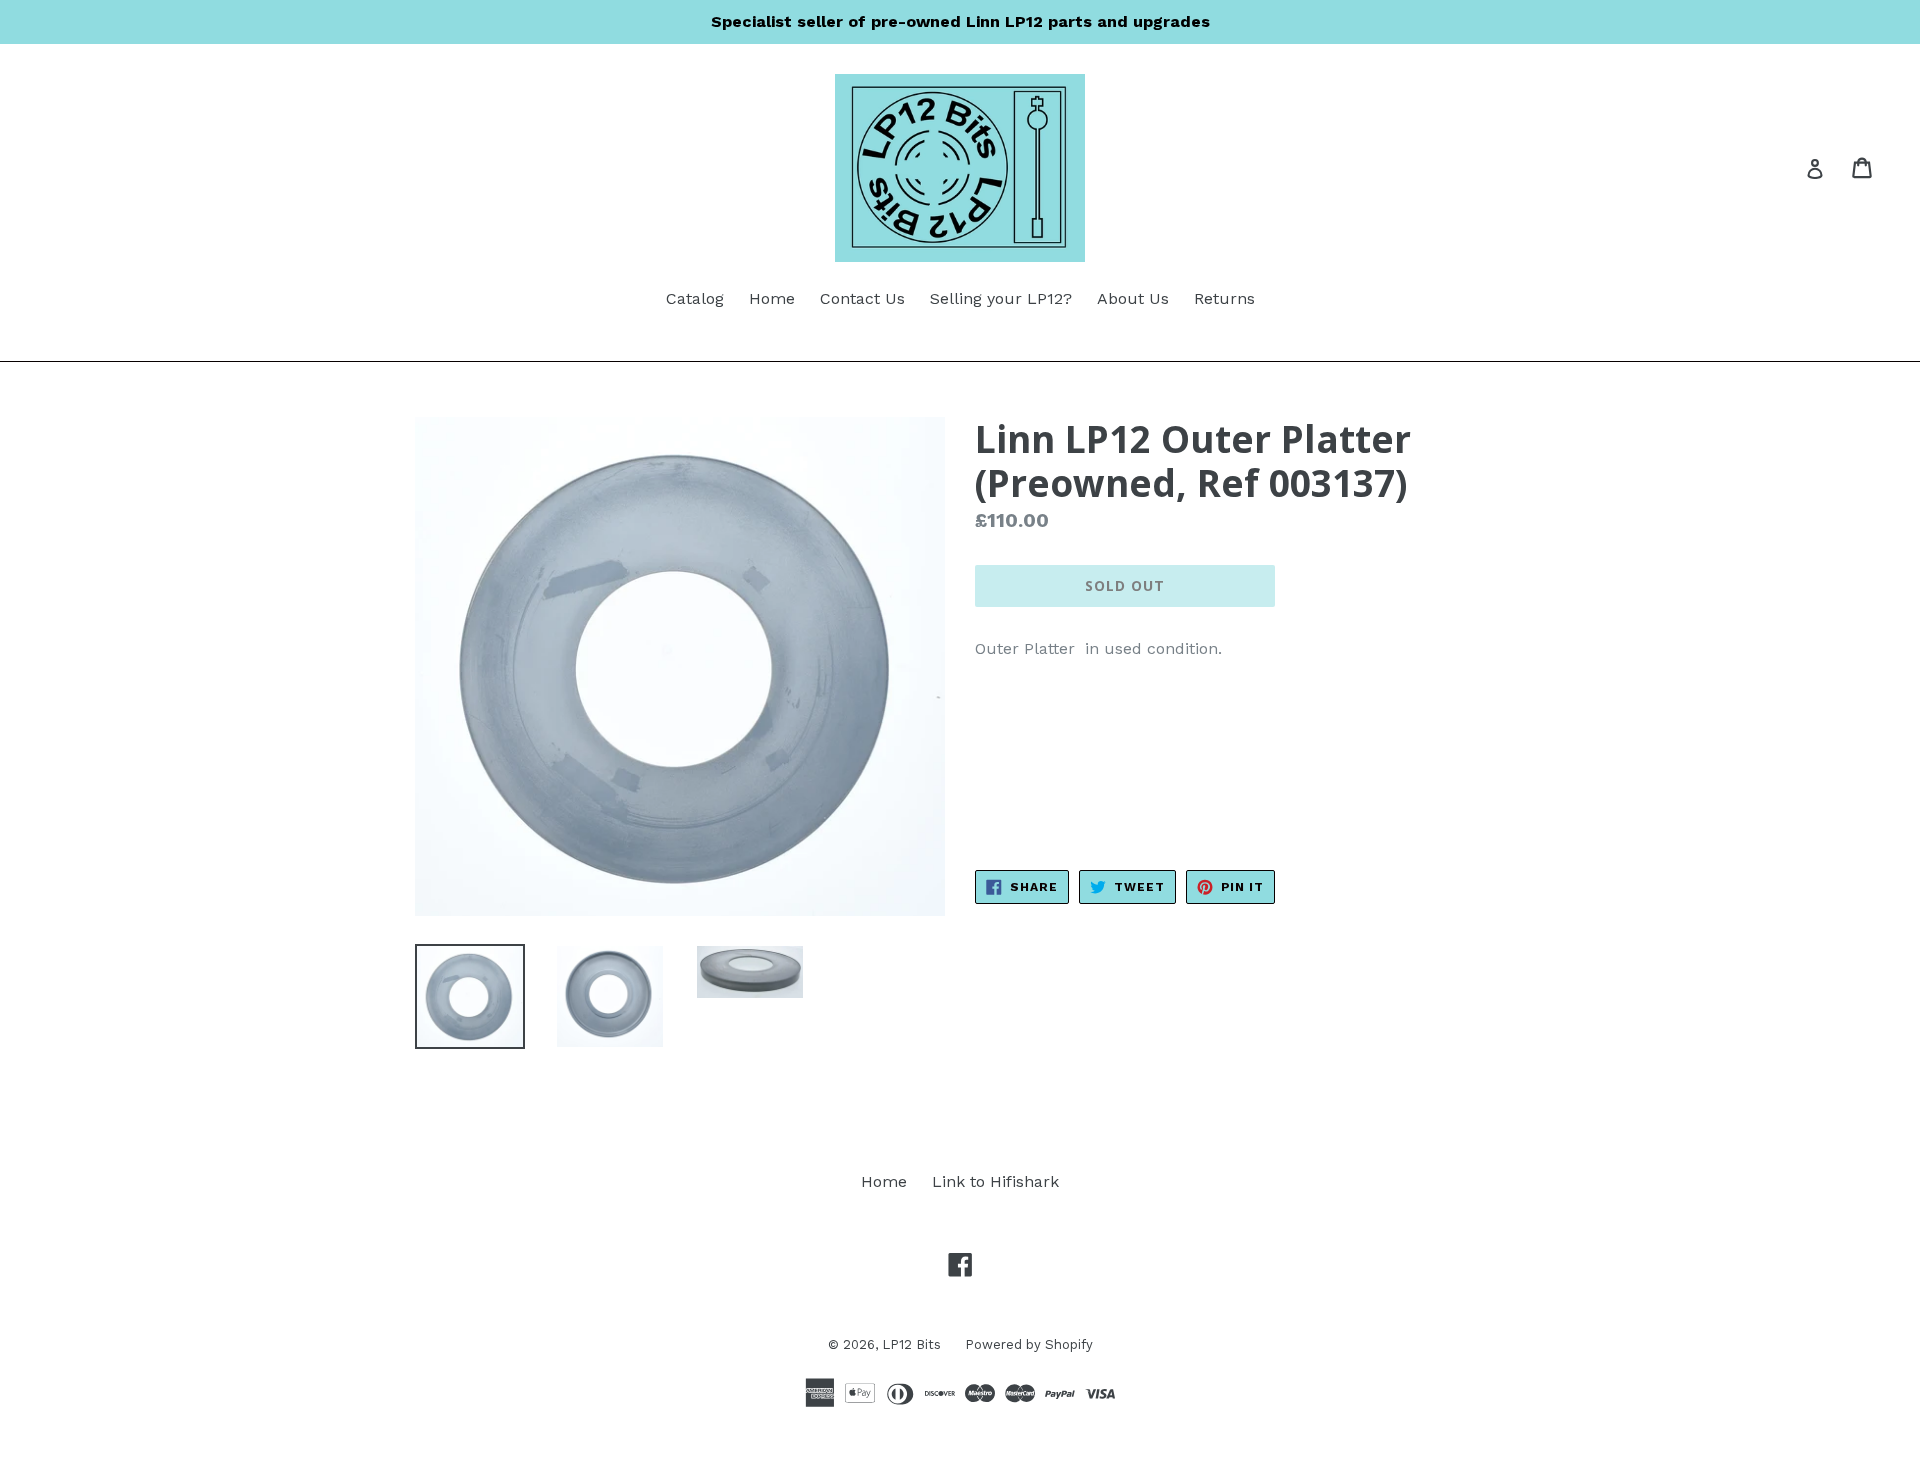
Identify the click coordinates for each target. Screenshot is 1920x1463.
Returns (1224, 298)
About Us (1133, 298)
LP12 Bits (913, 1344)
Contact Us (862, 298)
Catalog (695, 298)
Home (772, 298)
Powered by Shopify (1029, 1344)
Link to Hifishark (995, 1181)
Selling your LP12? (1001, 298)
